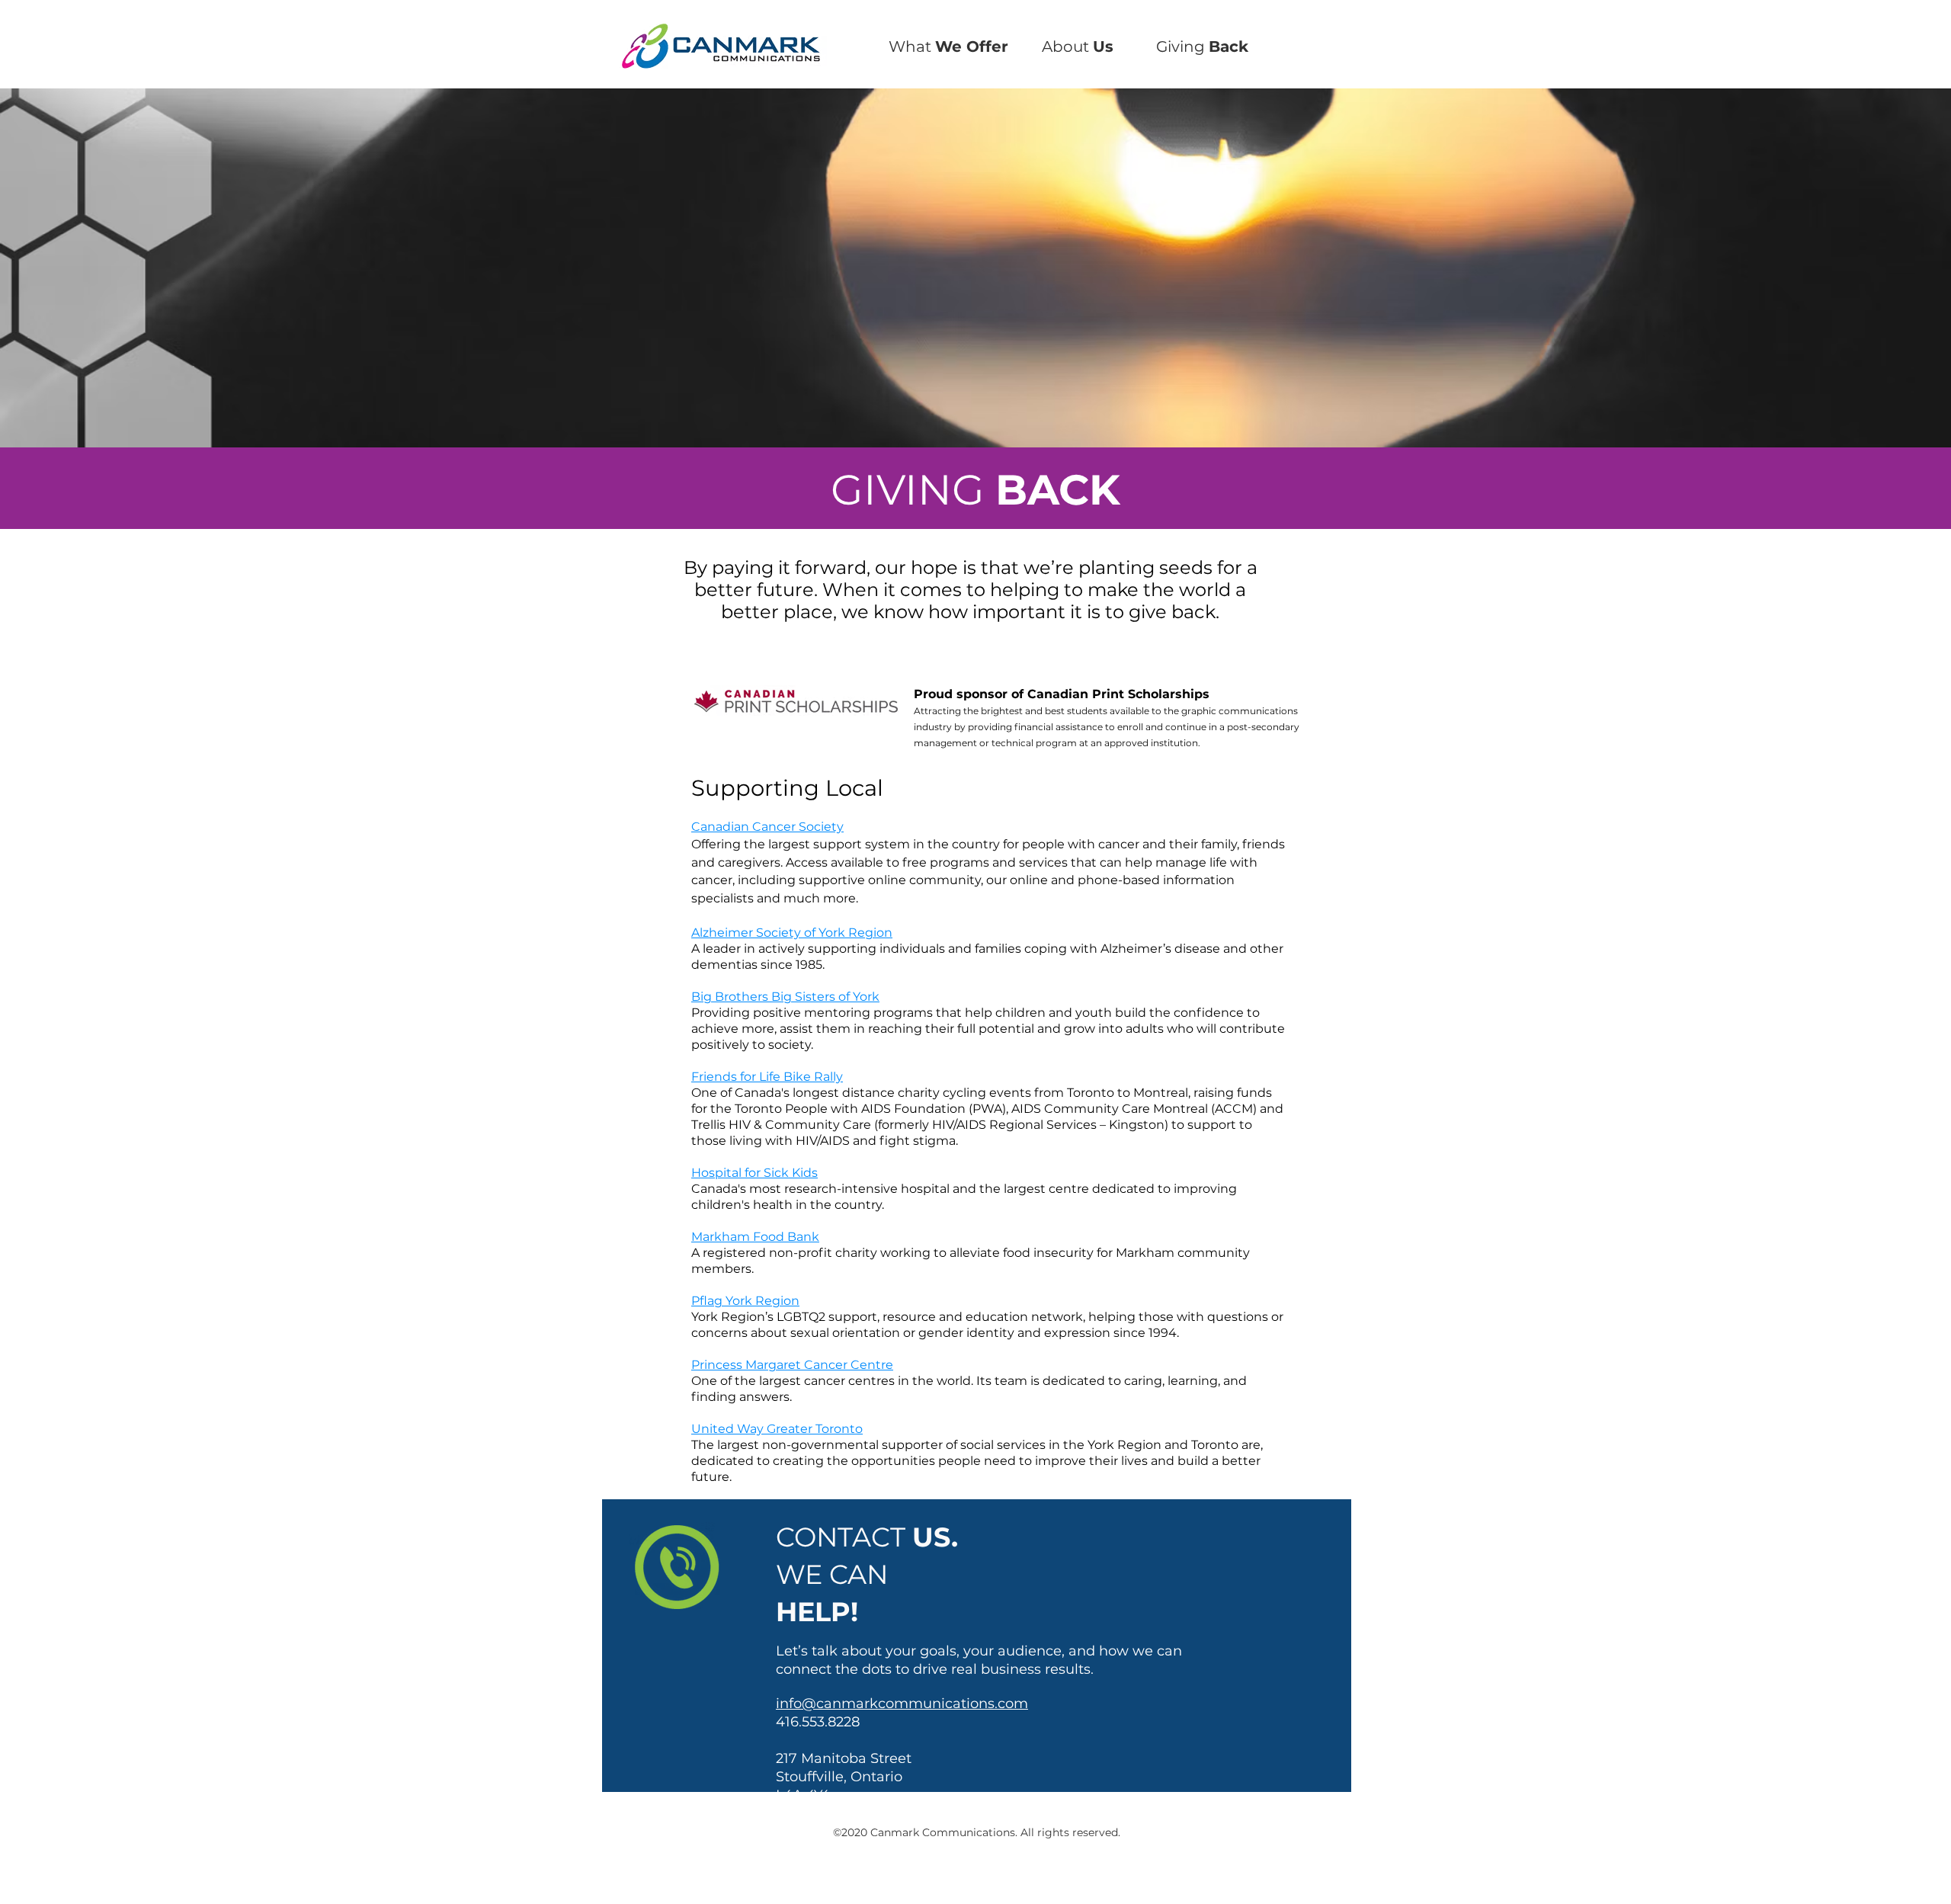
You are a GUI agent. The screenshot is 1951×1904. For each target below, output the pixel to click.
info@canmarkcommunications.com (902, 1704)
